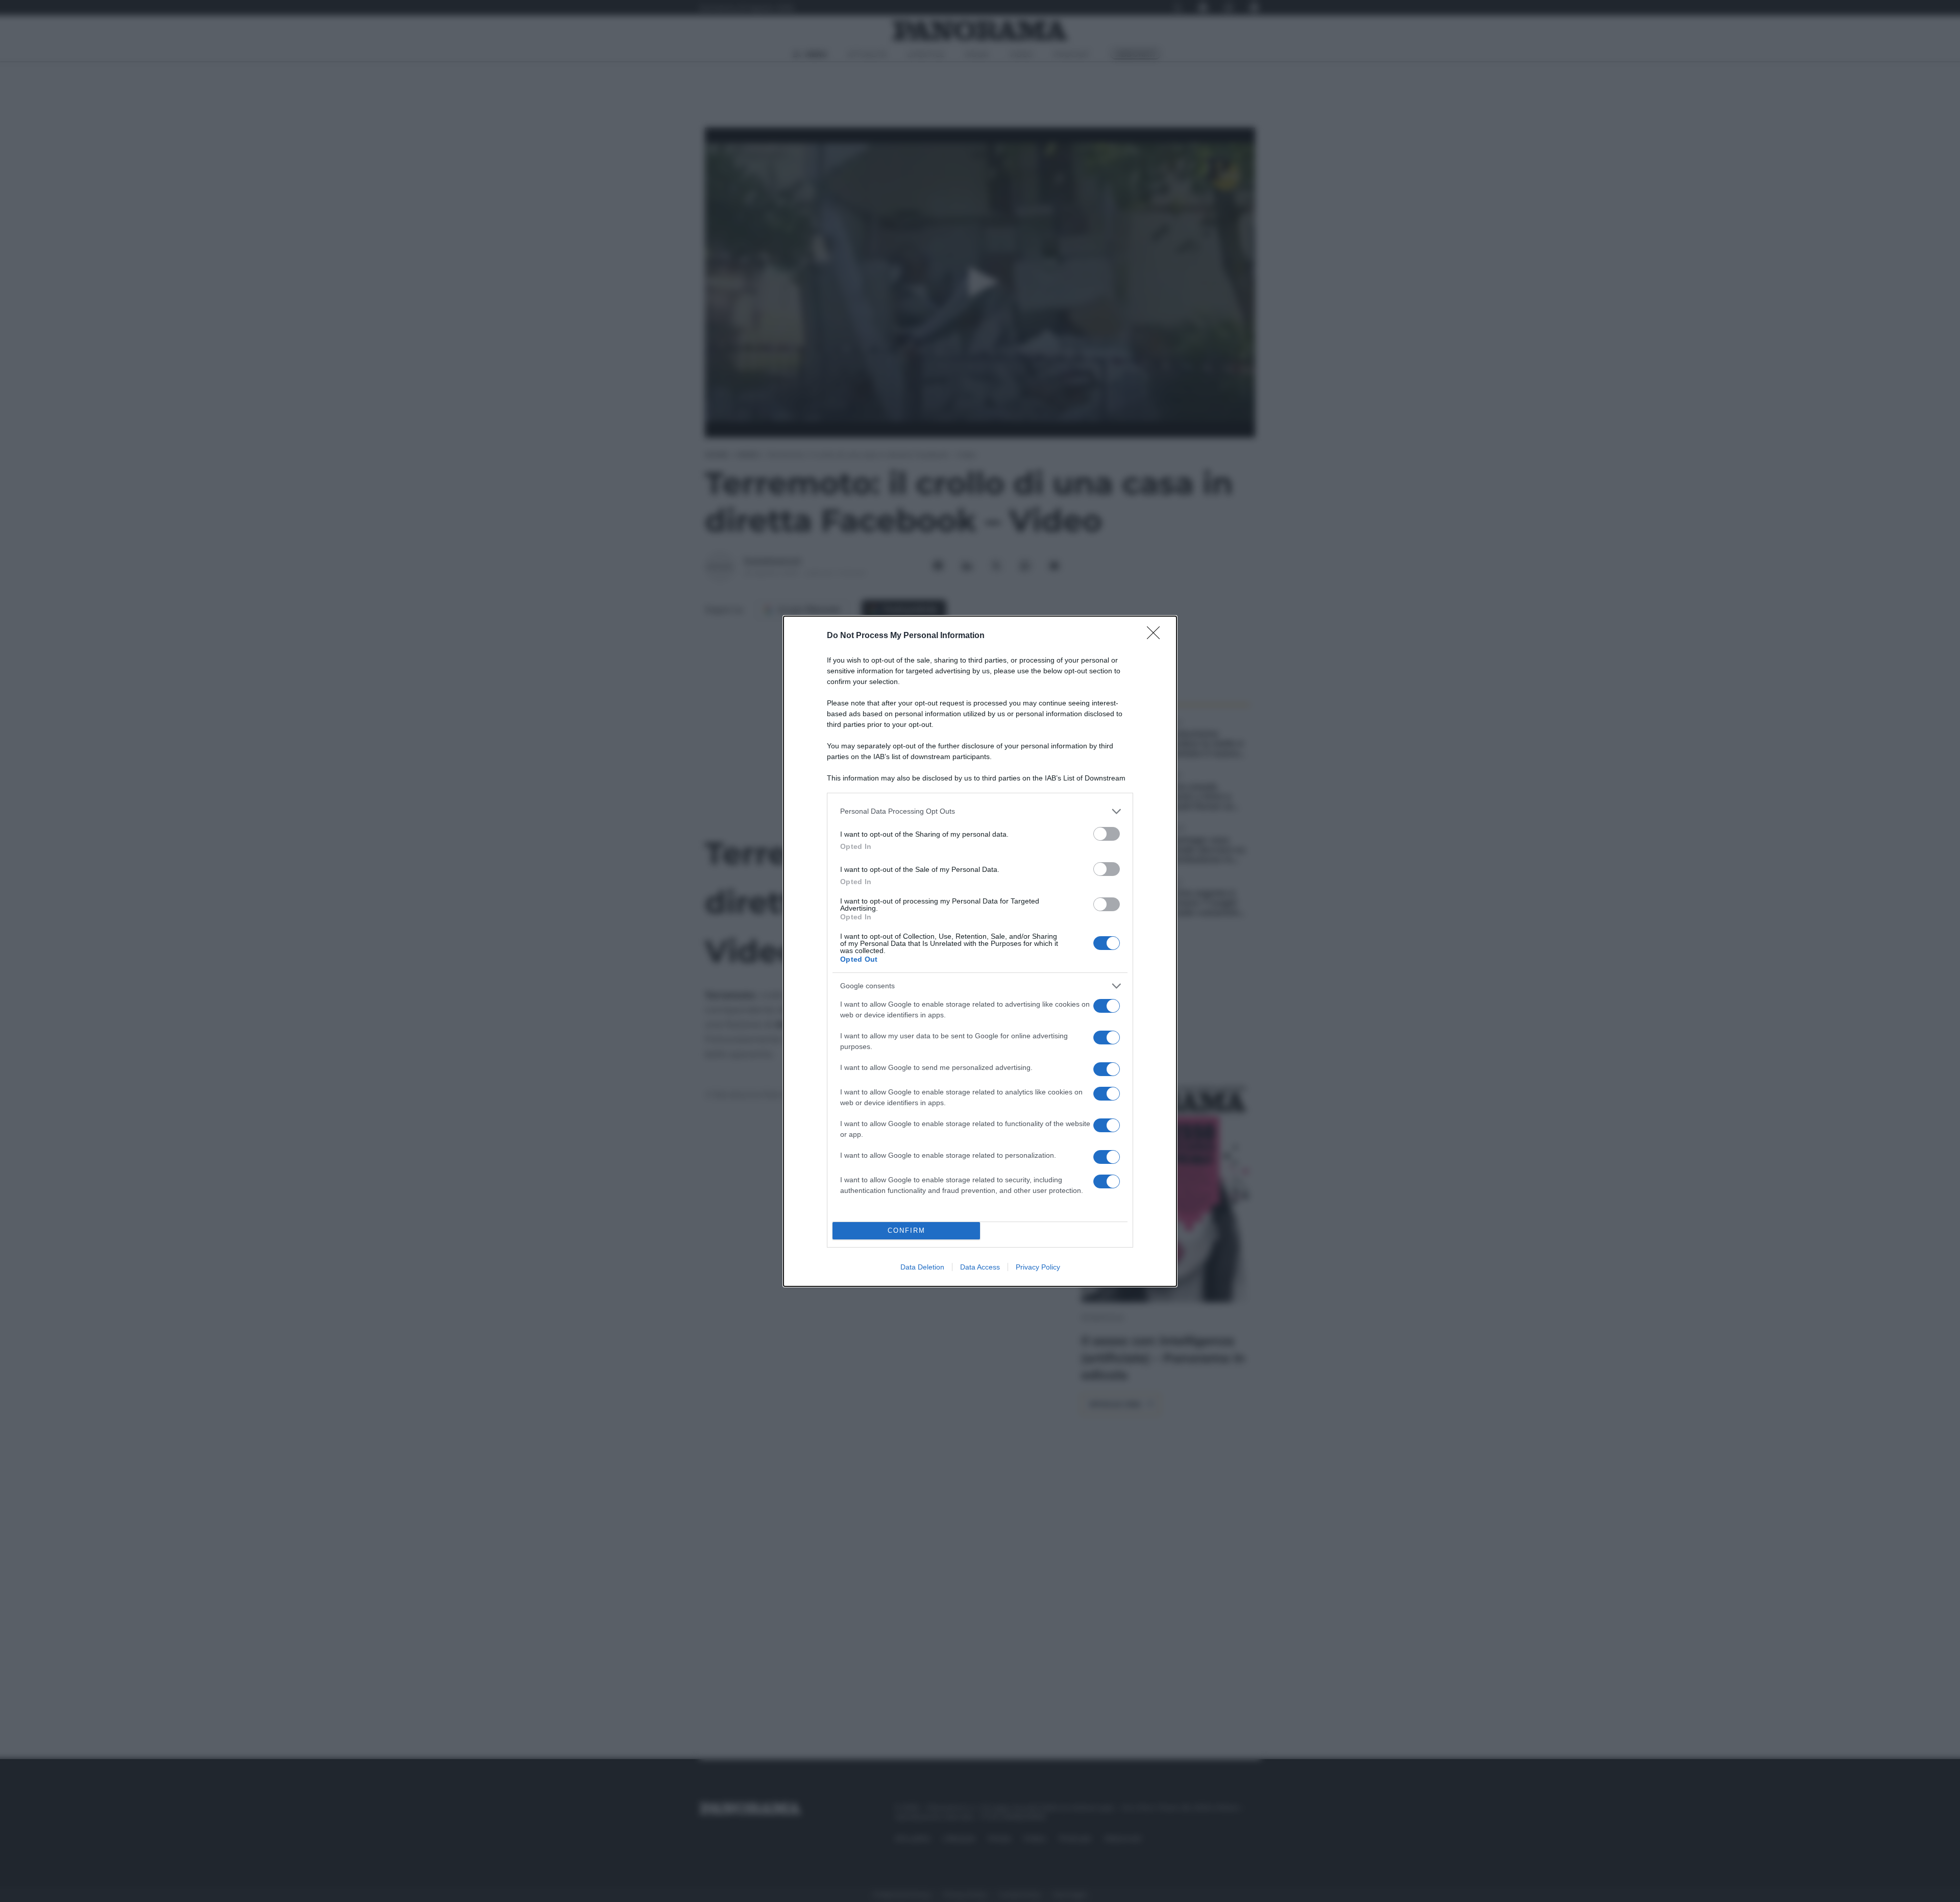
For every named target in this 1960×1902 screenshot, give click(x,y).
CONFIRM (906, 1230)
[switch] (1107, 834)
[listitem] (980, 811)
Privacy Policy (1038, 1267)
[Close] (1157, 636)
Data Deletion (922, 1267)
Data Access (980, 1267)
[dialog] (980, 951)
